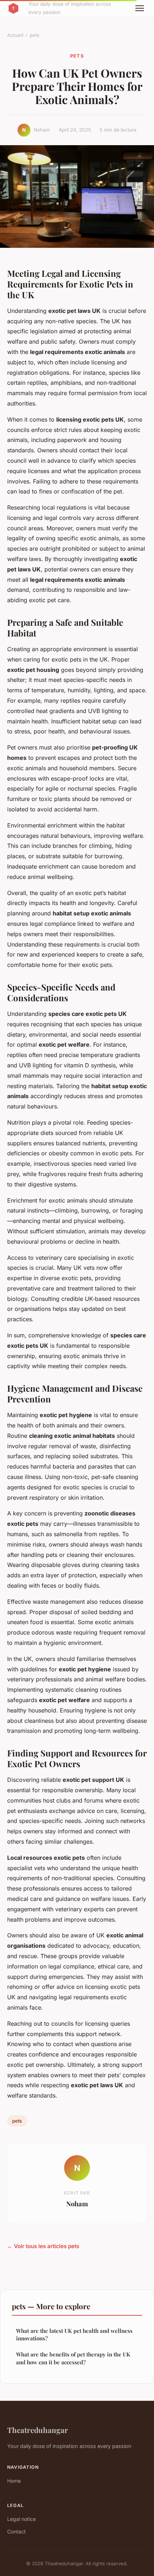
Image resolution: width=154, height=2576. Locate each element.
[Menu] (140, 8)
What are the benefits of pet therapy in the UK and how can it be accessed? (73, 2358)
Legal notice (21, 2519)
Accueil (15, 35)
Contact (16, 2531)
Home (14, 2481)
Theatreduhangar (38, 2430)
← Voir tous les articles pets (43, 2246)
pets (35, 35)
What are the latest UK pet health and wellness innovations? (74, 2334)
